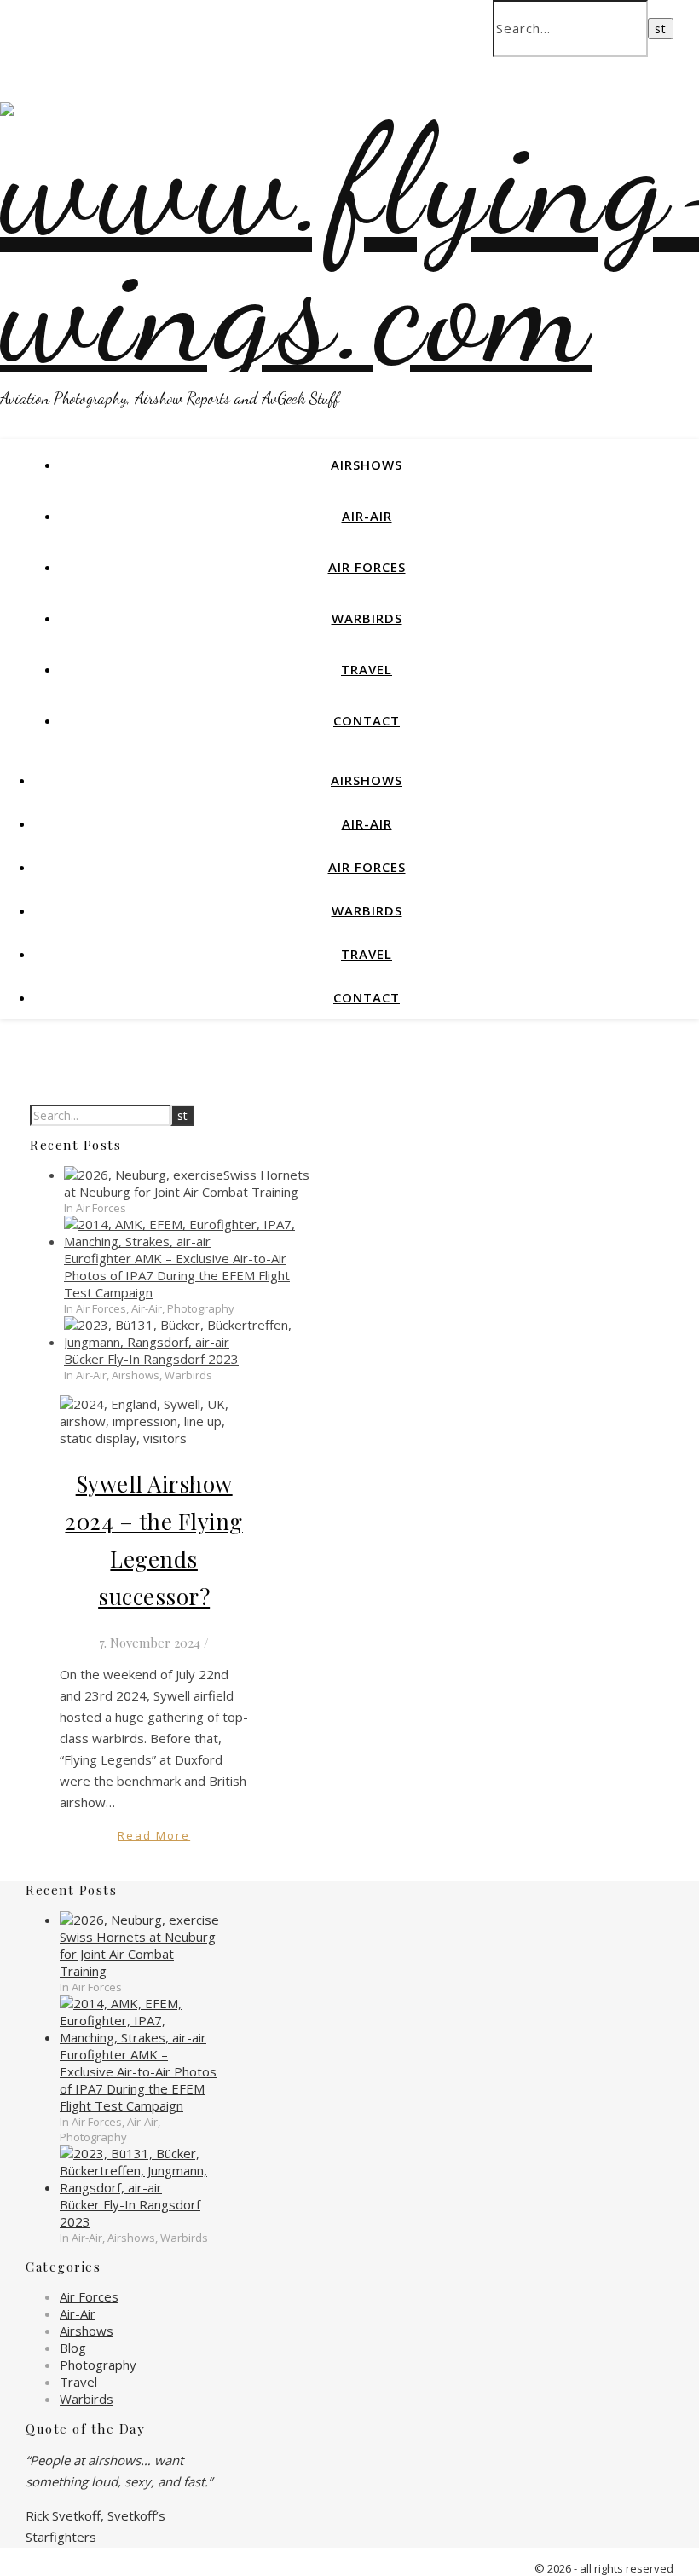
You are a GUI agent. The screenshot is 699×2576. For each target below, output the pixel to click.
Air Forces (367, 567)
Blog (73, 2348)
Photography (98, 2365)
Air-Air (367, 516)
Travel (367, 669)
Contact (367, 720)
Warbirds (367, 618)
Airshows (367, 465)
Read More (154, 1835)
